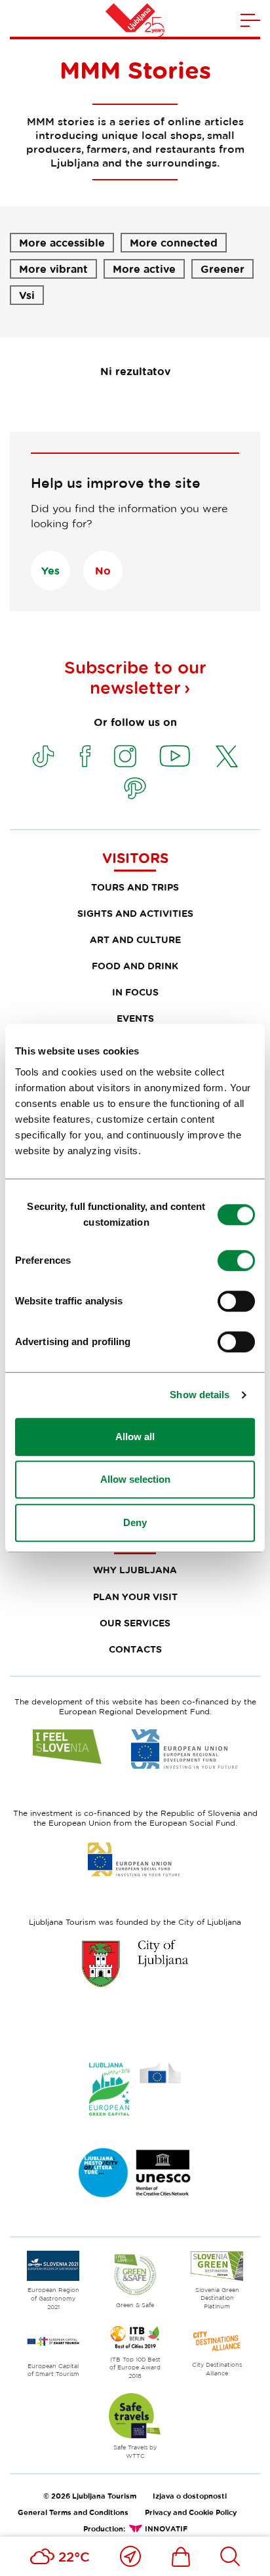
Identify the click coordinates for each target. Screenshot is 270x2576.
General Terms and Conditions (73, 2512)
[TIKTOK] (43, 756)
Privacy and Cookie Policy (191, 2512)
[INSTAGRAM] (125, 756)
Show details (200, 1395)
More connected (174, 243)
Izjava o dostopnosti (190, 2496)
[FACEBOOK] (85, 756)
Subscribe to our (135, 677)
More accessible (62, 243)
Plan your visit (135, 1597)
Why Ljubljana (135, 1570)
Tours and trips (135, 887)
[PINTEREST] (135, 788)
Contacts (135, 1649)
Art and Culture (135, 939)
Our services (135, 1623)
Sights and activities (135, 913)
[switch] (236, 1260)
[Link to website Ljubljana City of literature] (135, 2173)
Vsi (27, 295)
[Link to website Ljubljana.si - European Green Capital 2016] (135, 2089)
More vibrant (53, 269)
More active (144, 269)
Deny (135, 1522)
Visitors (135, 858)
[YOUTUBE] (175, 756)
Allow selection (135, 1479)
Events (135, 1018)
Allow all (135, 1437)
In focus (135, 992)
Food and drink (135, 966)
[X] (227, 756)
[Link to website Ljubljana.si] (135, 1963)
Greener (222, 269)
